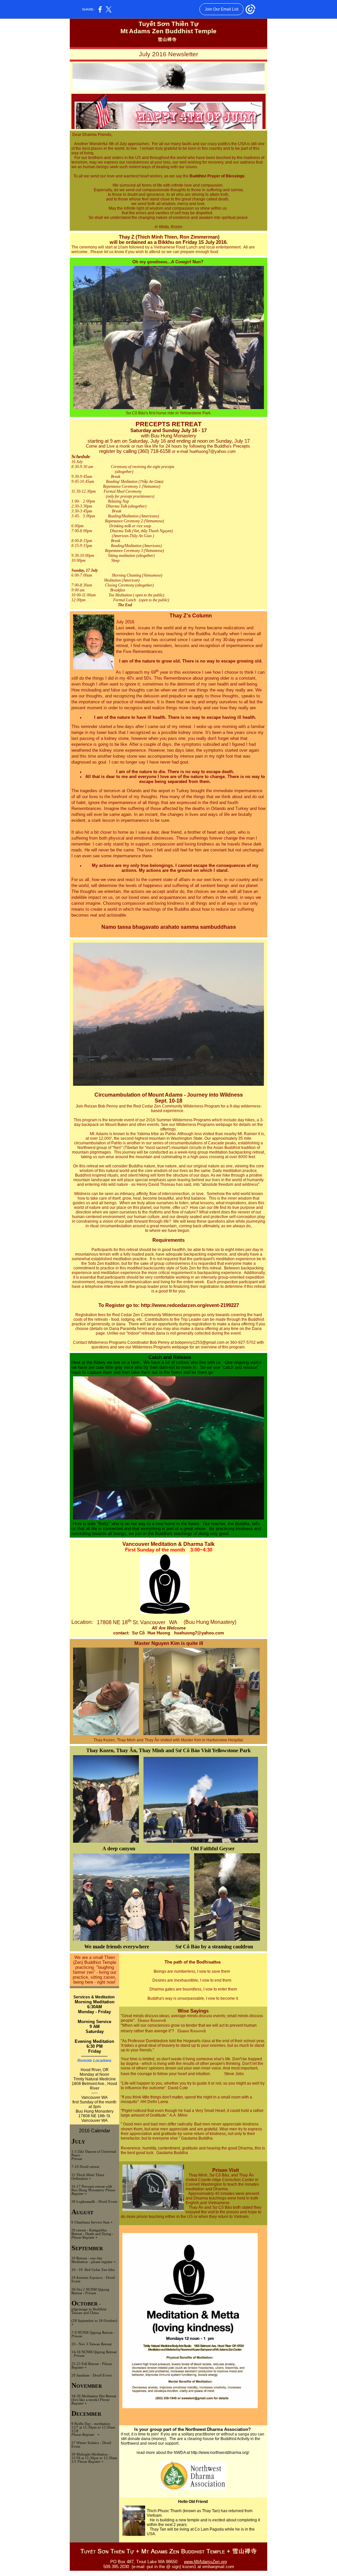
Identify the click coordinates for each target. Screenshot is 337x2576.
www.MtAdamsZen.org (205, 2562)
